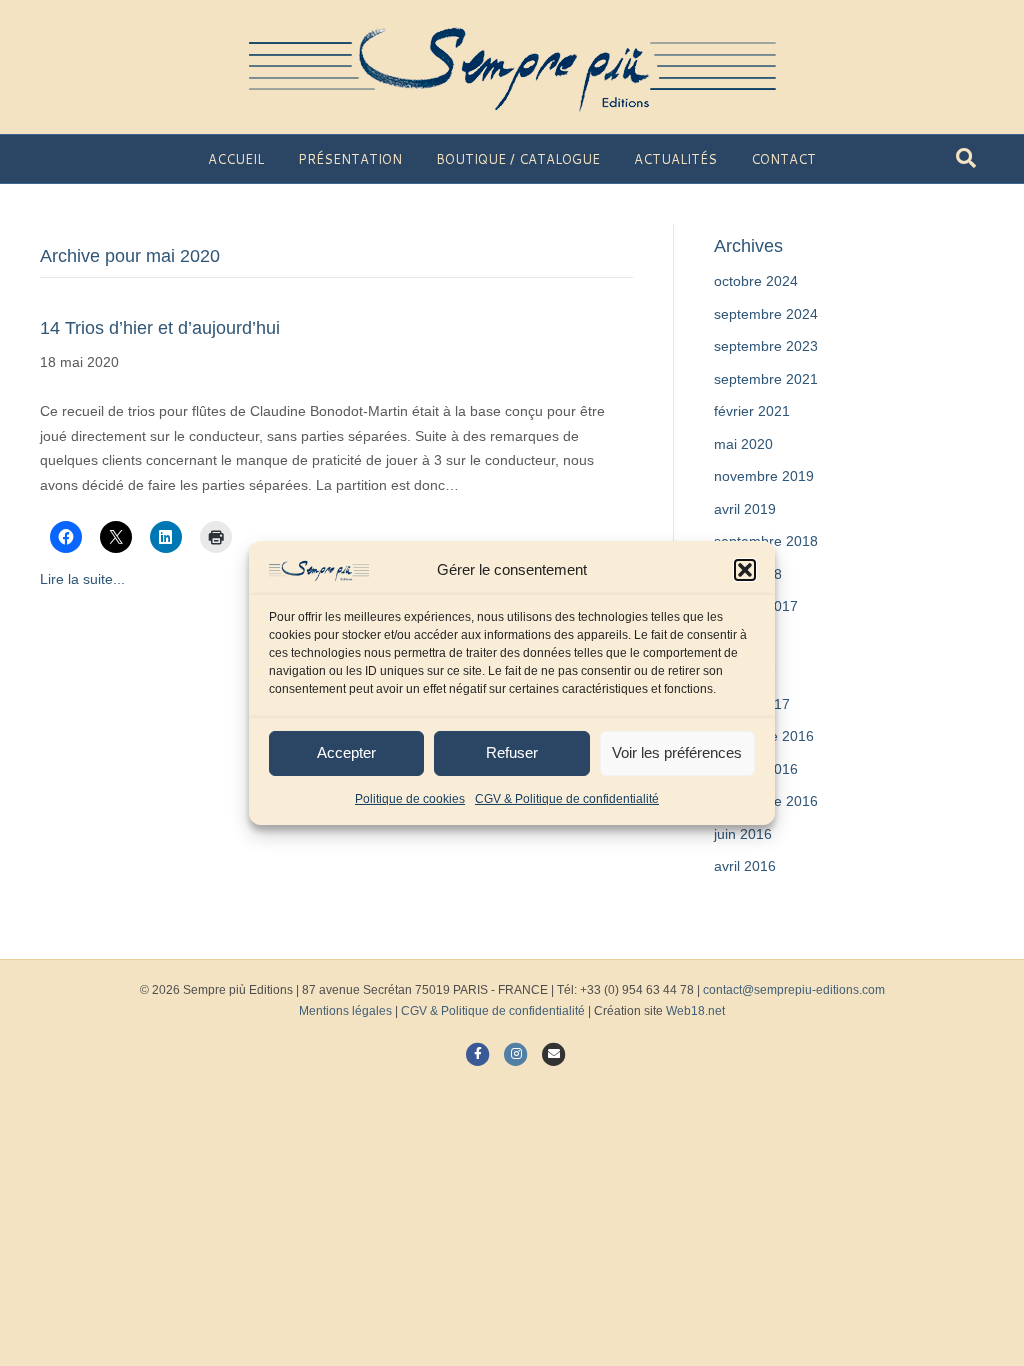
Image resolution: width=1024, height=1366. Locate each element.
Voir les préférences (677, 752)
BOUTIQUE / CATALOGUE (518, 159)
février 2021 (752, 411)
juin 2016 (743, 834)
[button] (745, 570)
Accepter (346, 752)
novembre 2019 (764, 476)
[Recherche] (966, 158)
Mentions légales (345, 1011)
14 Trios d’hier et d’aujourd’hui (160, 328)
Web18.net (695, 1011)
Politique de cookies (410, 799)
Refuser (512, 752)
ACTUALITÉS (675, 159)
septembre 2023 (766, 346)
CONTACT (783, 159)
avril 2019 (745, 509)
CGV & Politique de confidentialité (567, 799)
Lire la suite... (82, 579)
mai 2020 (743, 444)
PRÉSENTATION (350, 159)
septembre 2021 (766, 379)
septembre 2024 (766, 314)
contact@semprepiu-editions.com (794, 990)
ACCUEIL (236, 159)
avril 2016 (745, 866)
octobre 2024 (756, 281)
